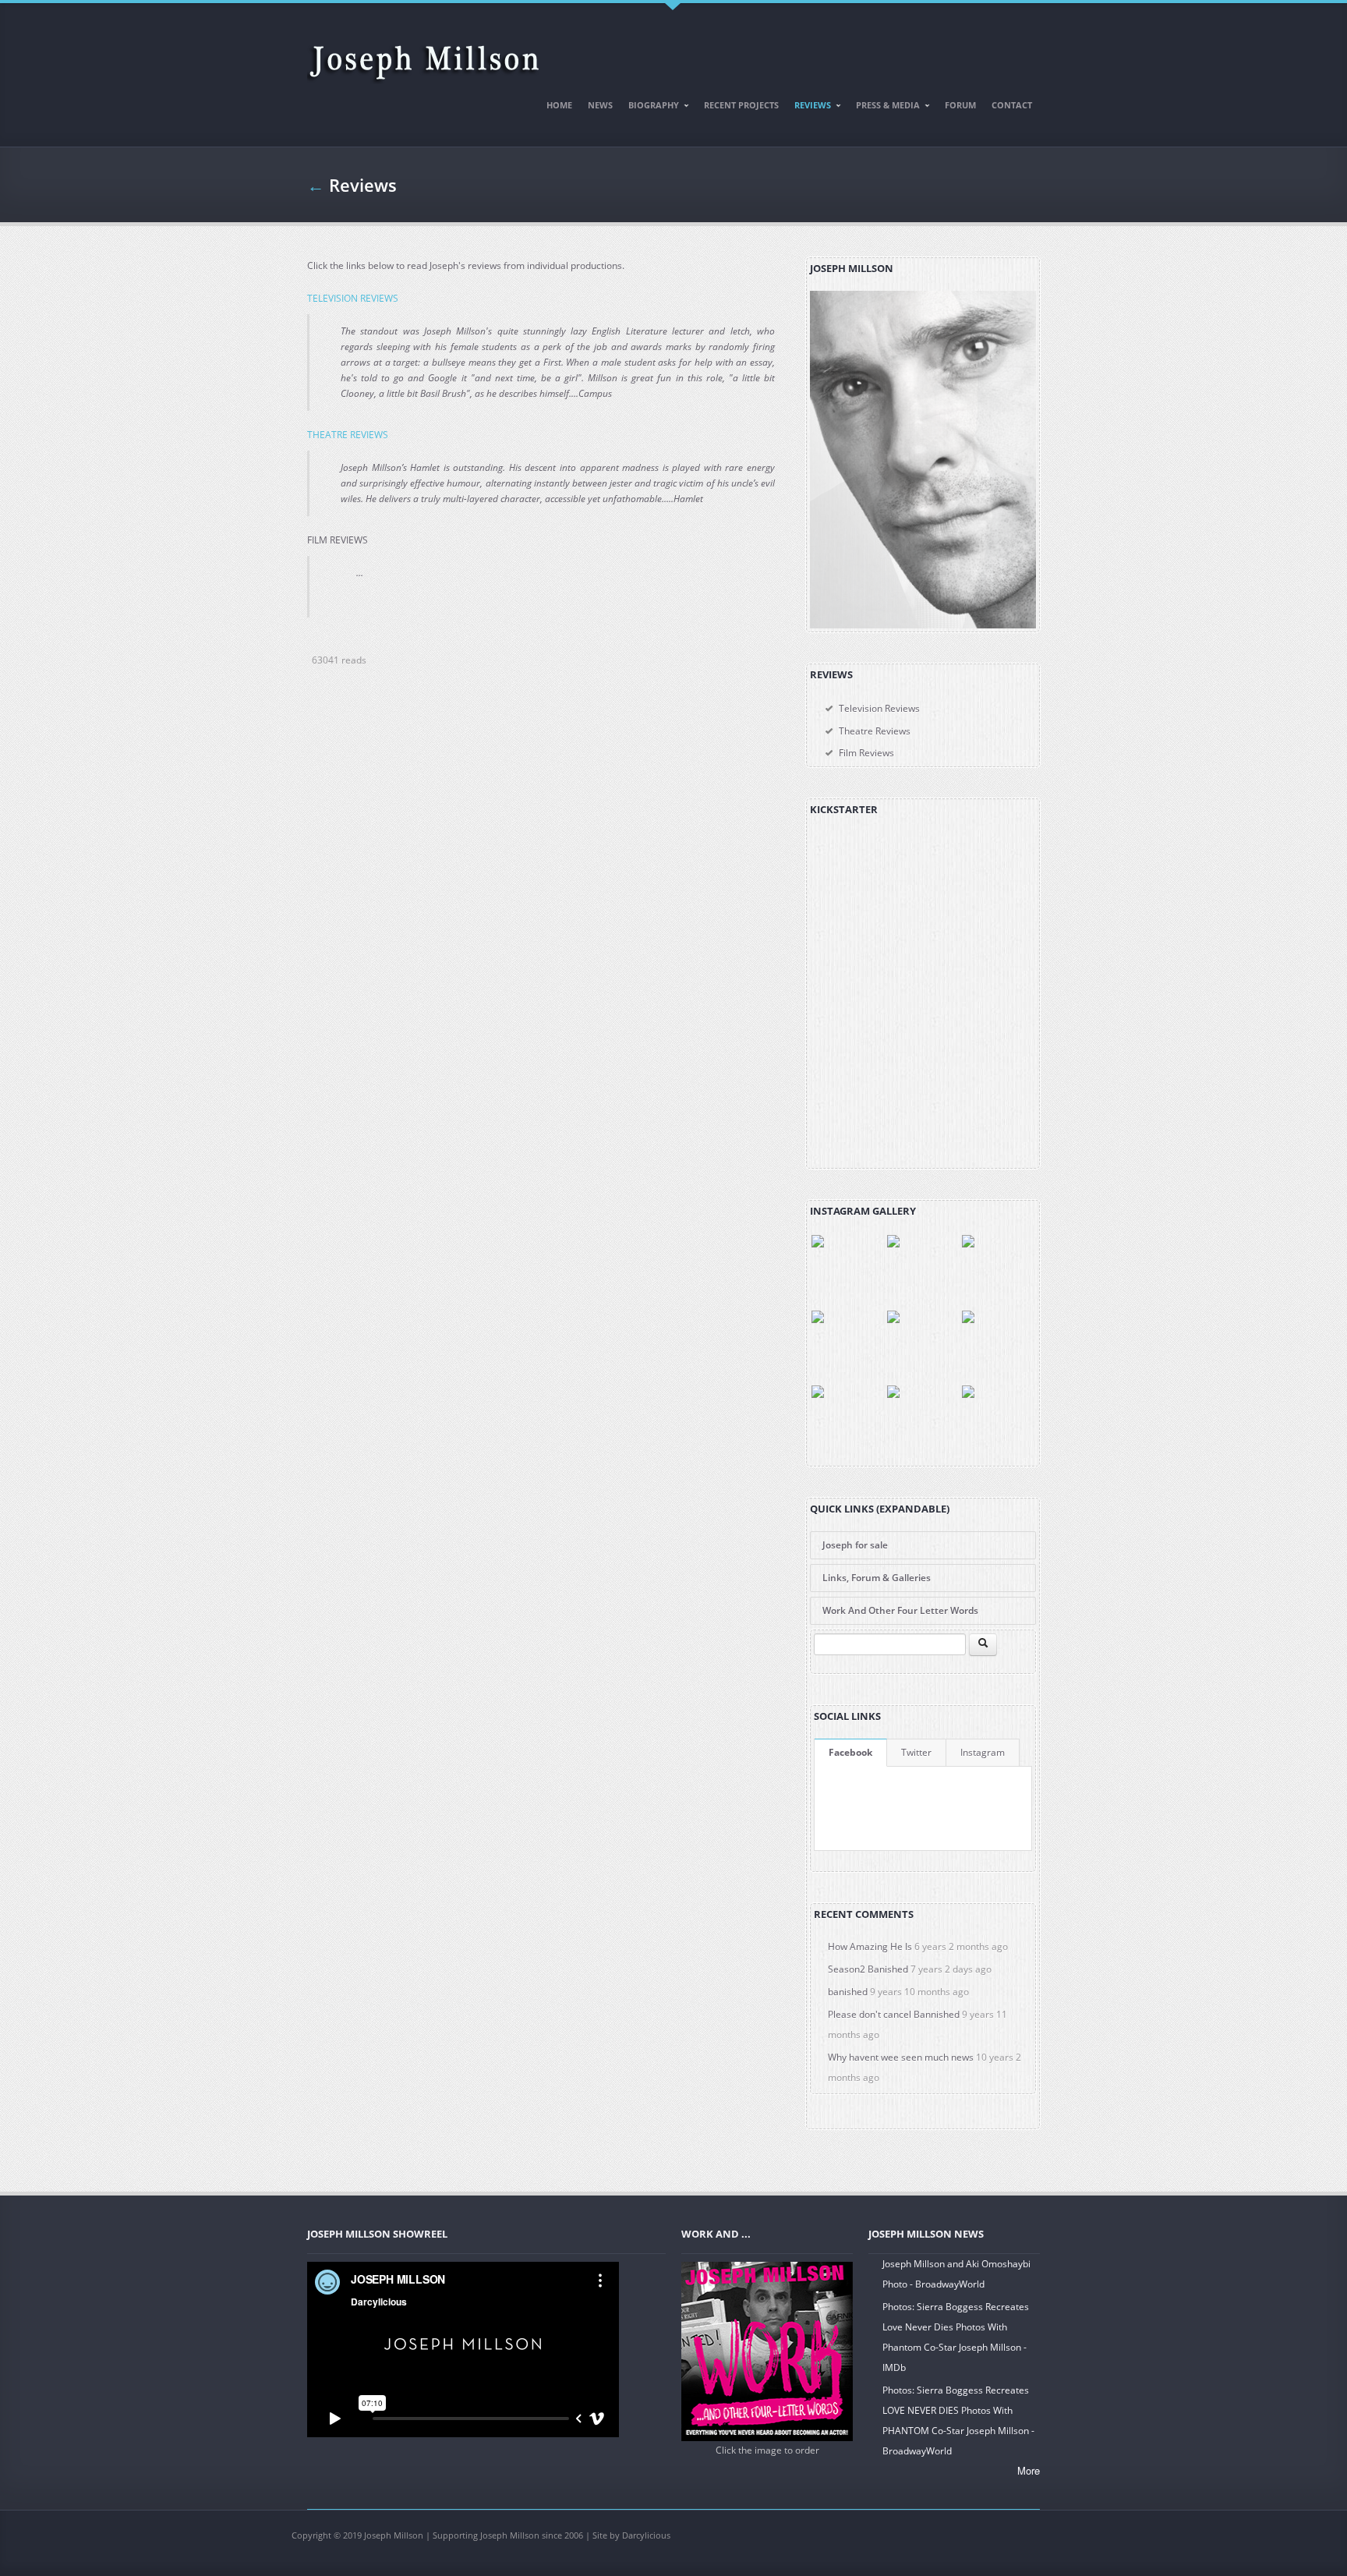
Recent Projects (741, 105)
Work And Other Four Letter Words (900, 1610)
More (1029, 2470)
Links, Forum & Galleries (877, 1578)
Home (559, 105)
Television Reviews (879, 708)
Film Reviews (866, 753)
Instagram (983, 1752)
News (600, 105)
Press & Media (884, 108)
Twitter (916, 1752)
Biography (650, 108)
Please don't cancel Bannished (894, 2014)
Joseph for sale (855, 1545)
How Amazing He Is (870, 1946)
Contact (1012, 105)
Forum (960, 105)
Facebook (850, 1752)
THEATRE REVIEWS (348, 435)
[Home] (424, 56)
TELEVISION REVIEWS (353, 298)
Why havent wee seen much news (901, 2057)
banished (848, 1992)
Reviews (809, 108)
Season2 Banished (868, 1969)
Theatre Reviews (875, 731)
